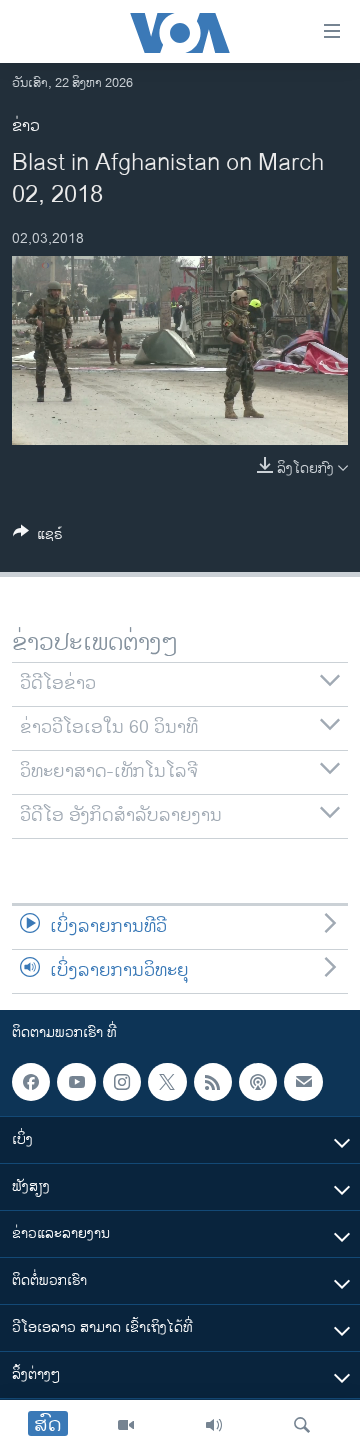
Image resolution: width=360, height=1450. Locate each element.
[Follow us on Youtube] (76, 1082)
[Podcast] (258, 1082)
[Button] (38, 537)
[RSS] (213, 1082)
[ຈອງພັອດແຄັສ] (303, 1082)
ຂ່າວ (26, 126)
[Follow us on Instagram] (122, 1082)
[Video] (126, 1425)
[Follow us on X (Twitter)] (167, 1082)
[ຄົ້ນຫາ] (302, 1425)
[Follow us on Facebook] (31, 1082)
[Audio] (214, 1425)
